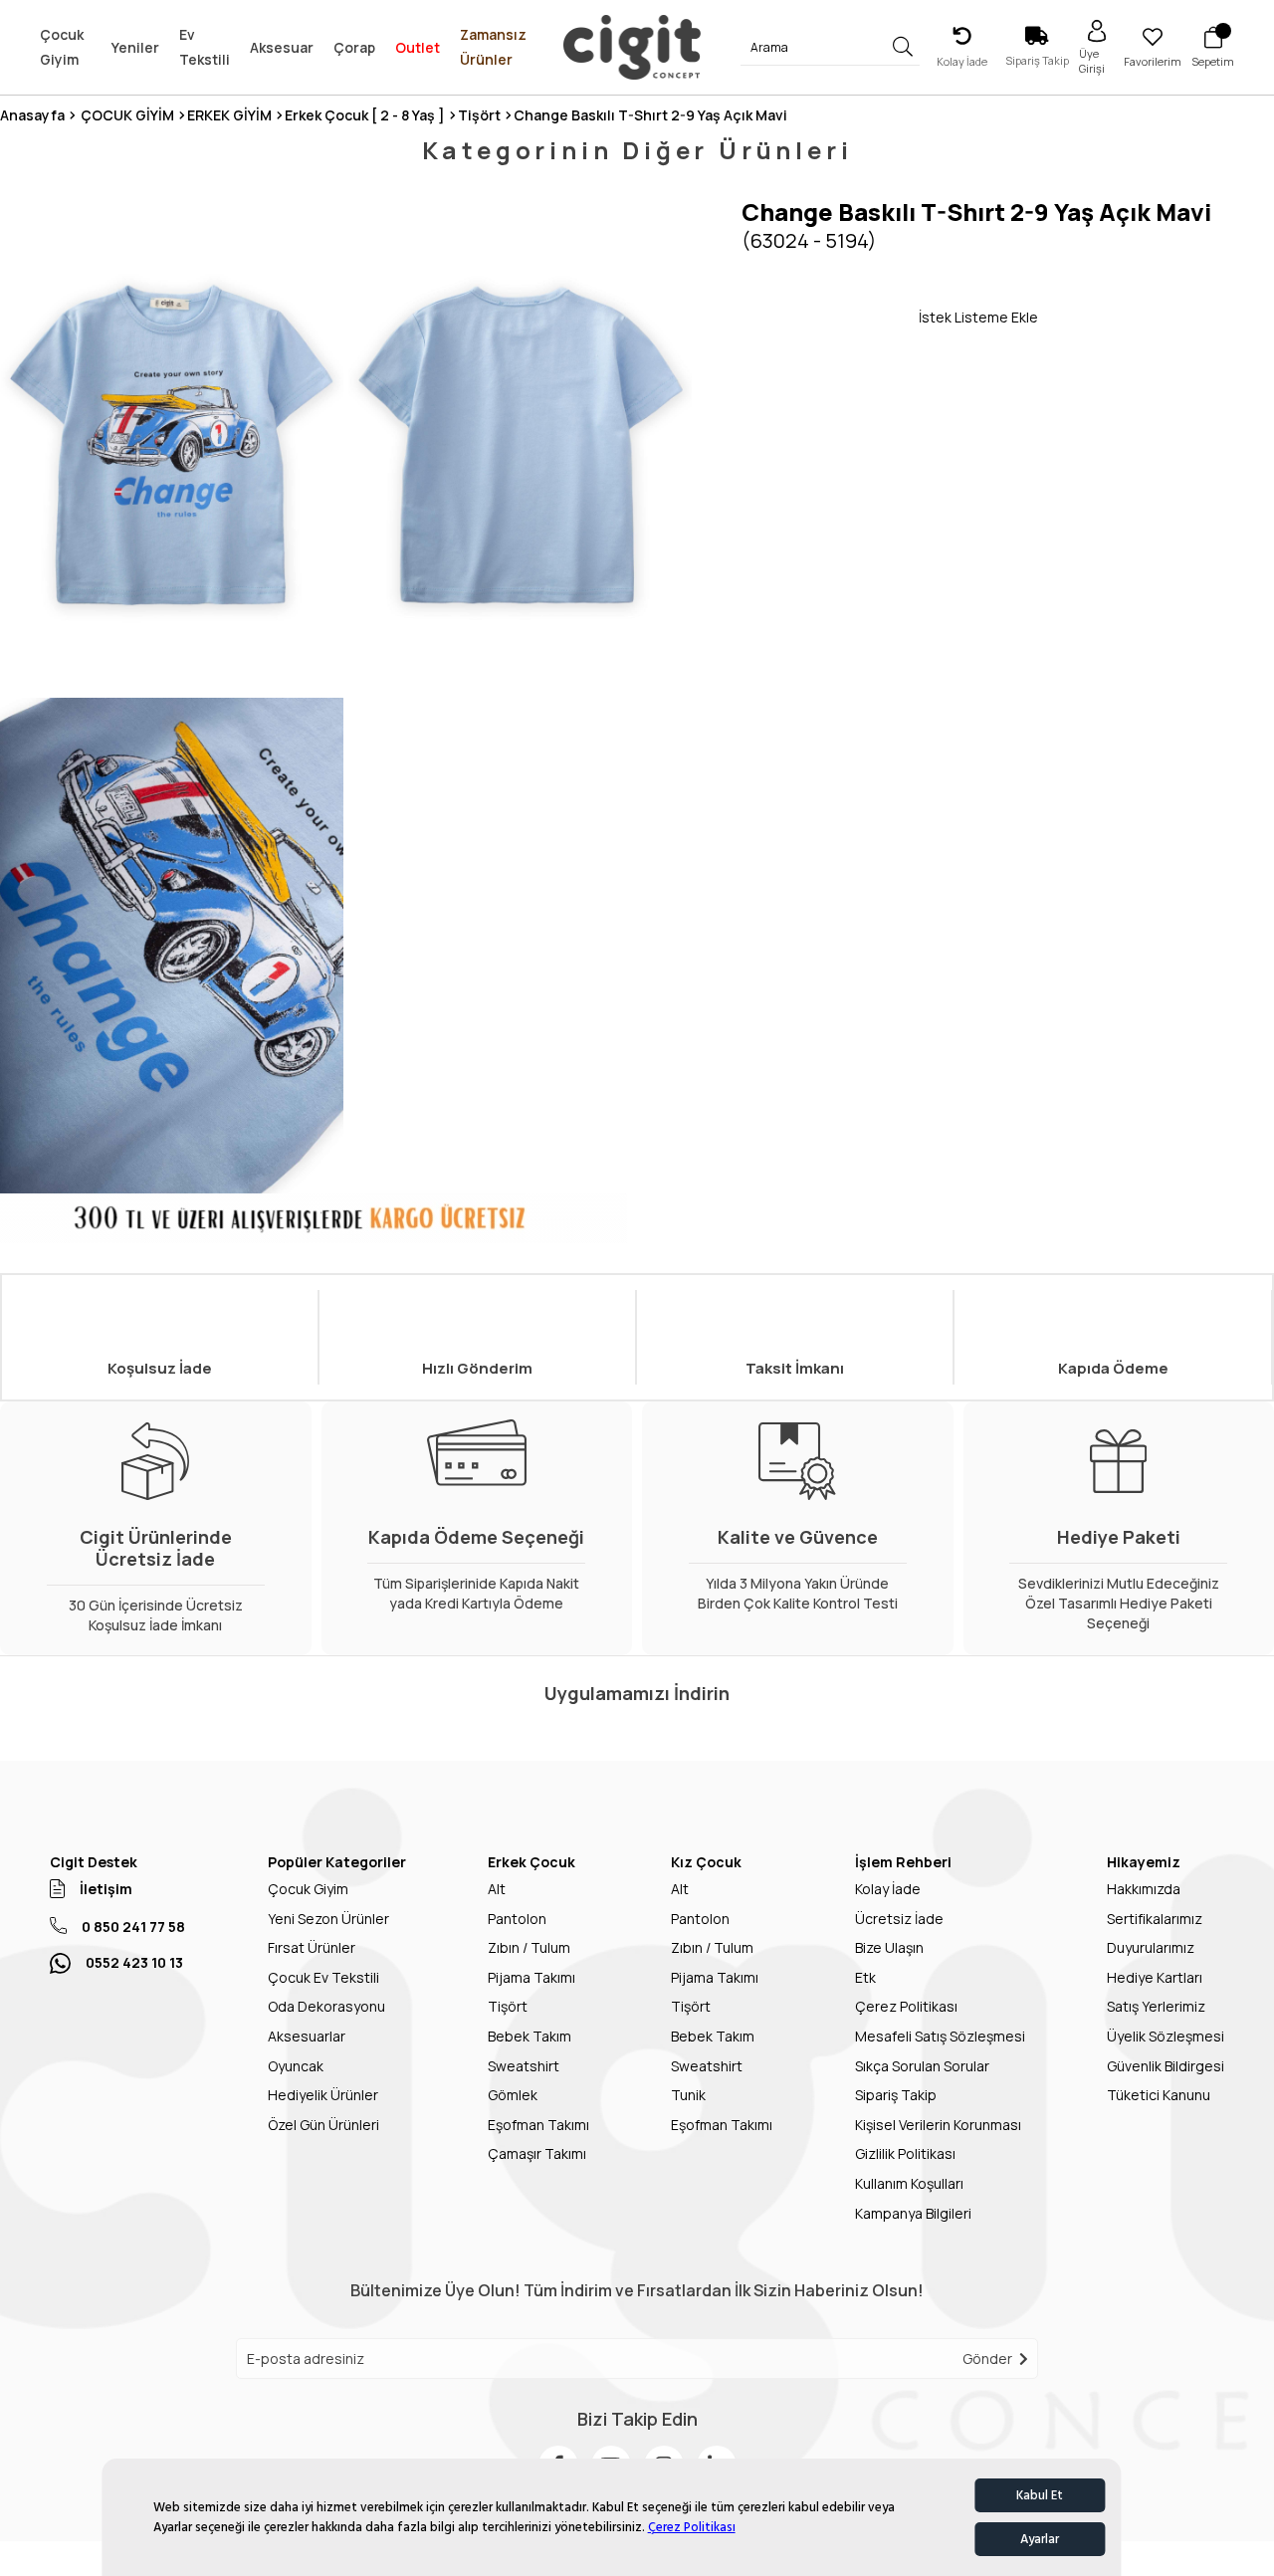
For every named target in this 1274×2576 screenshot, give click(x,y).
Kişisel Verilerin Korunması (938, 2125)
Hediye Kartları (1155, 1977)
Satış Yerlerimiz (1156, 2006)
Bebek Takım (530, 2036)
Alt (497, 1889)
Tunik (688, 2095)
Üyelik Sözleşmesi (1166, 2036)
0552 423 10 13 (134, 1962)
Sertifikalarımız (1155, 1919)
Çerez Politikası (692, 2527)
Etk (865, 1977)
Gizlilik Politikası (905, 2153)
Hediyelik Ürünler (323, 2095)
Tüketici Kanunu (1159, 2095)
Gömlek (513, 2095)
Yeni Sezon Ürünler (328, 1919)
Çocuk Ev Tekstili (323, 1977)
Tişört (508, 2006)
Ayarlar (1040, 2539)
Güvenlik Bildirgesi (1166, 2066)
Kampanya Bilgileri (913, 2213)
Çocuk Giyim (308, 1889)
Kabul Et (1040, 2495)
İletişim (106, 1889)
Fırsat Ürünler (312, 1947)
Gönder (987, 2359)
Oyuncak (296, 2066)
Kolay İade (888, 1889)
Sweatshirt (524, 2066)
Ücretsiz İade (899, 1919)
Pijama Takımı (531, 1977)
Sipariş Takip (896, 2095)
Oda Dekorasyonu (326, 2006)
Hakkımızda (1144, 1889)
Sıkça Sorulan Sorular (922, 2066)
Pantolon (517, 1919)
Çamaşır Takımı (537, 2153)
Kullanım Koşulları (909, 2183)
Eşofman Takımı (538, 2125)
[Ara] (903, 47)
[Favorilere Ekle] (830, 317)
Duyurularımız (1151, 1947)
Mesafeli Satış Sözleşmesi (940, 2036)
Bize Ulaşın (889, 1947)
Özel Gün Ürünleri (323, 2125)
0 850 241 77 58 (133, 1927)
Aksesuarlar (307, 2036)
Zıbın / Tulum (529, 1947)
